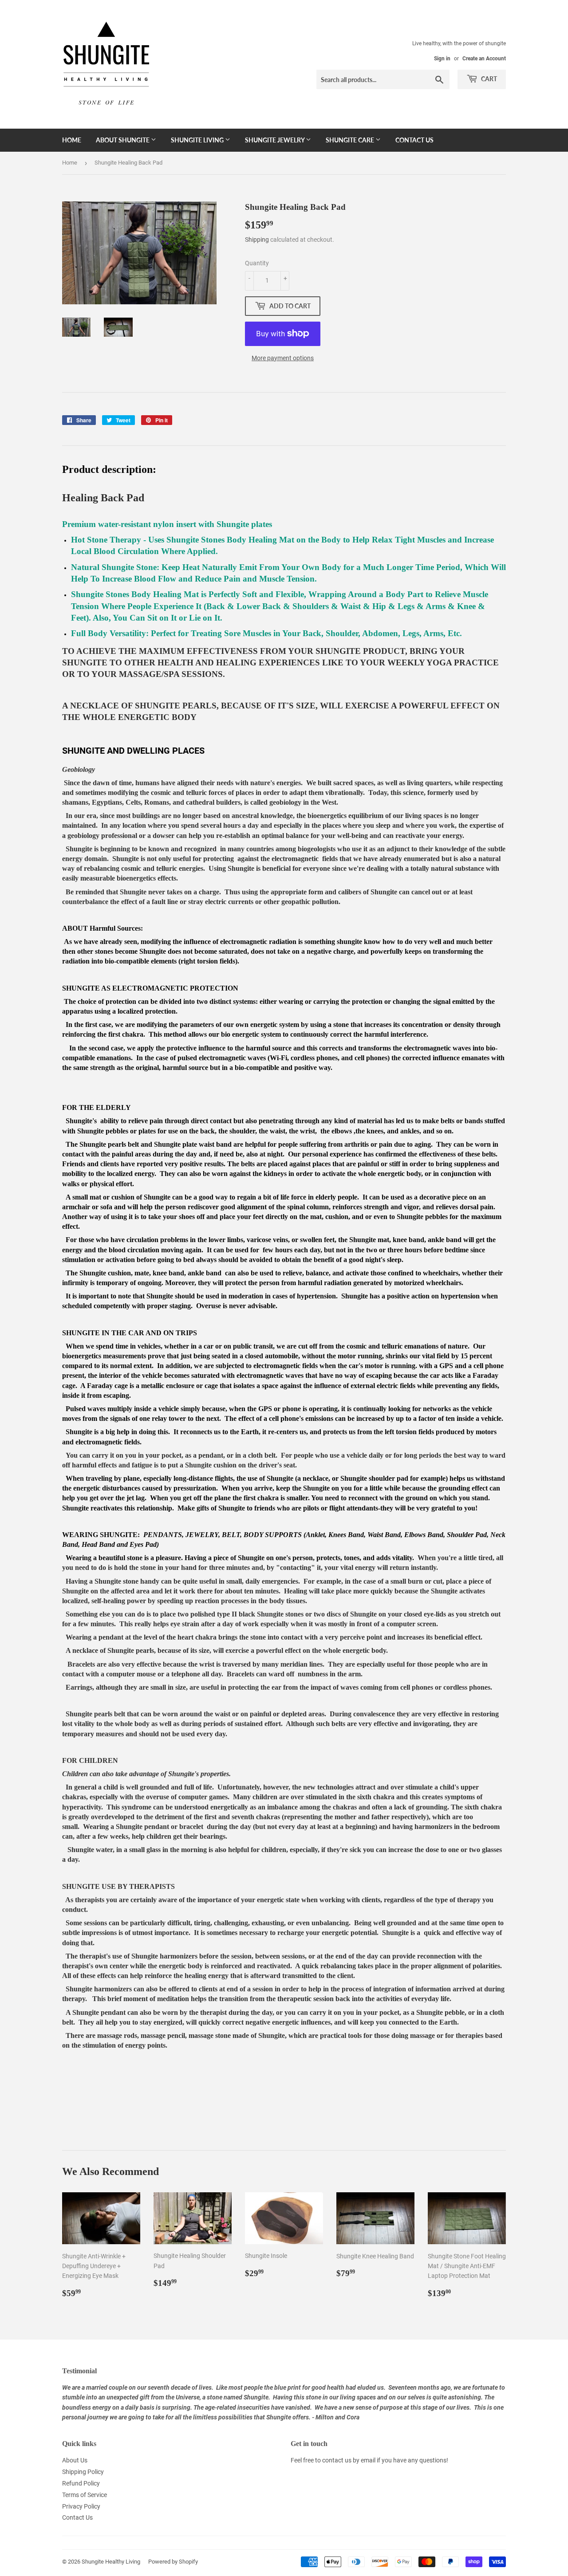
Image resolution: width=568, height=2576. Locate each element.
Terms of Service (85, 2495)
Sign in (442, 59)
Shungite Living (198, 140)
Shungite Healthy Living (111, 2562)
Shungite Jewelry (275, 140)
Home (72, 140)
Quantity (257, 263)
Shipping (257, 240)
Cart (488, 79)
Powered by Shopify (173, 2562)
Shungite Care (351, 140)
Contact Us (414, 140)
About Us (75, 2460)
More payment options (283, 358)
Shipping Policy (83, 2472)
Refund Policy (81, 2483)
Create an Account (484, 59)
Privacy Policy (81, 2506)
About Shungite (123, 140)
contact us (337, 2460)
